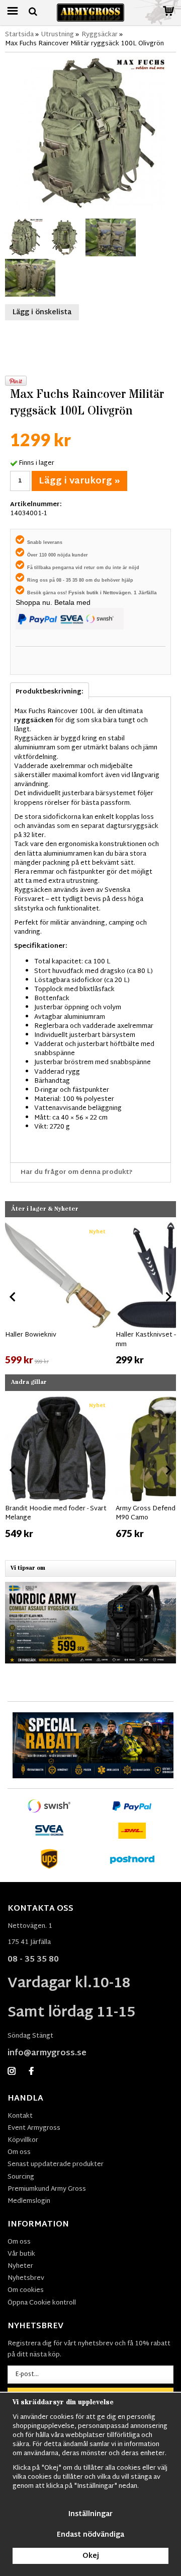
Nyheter (20, 2266)
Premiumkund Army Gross (47, 2189)
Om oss (19, 2152)
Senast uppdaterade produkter (56, 2165)
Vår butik (21, 2254)
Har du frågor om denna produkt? (77, 1172)
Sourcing (21, 2177)
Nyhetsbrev (26, 2278)
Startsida (19, 35)
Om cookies (26, 2290)
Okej (91, 2556)
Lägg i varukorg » (79, 481)
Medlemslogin (29, 2201)
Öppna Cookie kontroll (42, 2303)
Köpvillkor (23, 2140)
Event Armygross (34, 2128)
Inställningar (90, 2514)
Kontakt (20, 2116)
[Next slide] (168, 1297)
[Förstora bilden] (90, 133)
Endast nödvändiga (90, 2535)
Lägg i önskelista (42, 312)
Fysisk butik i (86, 593)
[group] (58, 1295)
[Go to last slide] (13, 1297)
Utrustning (58, 35)
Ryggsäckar (100, 35)
